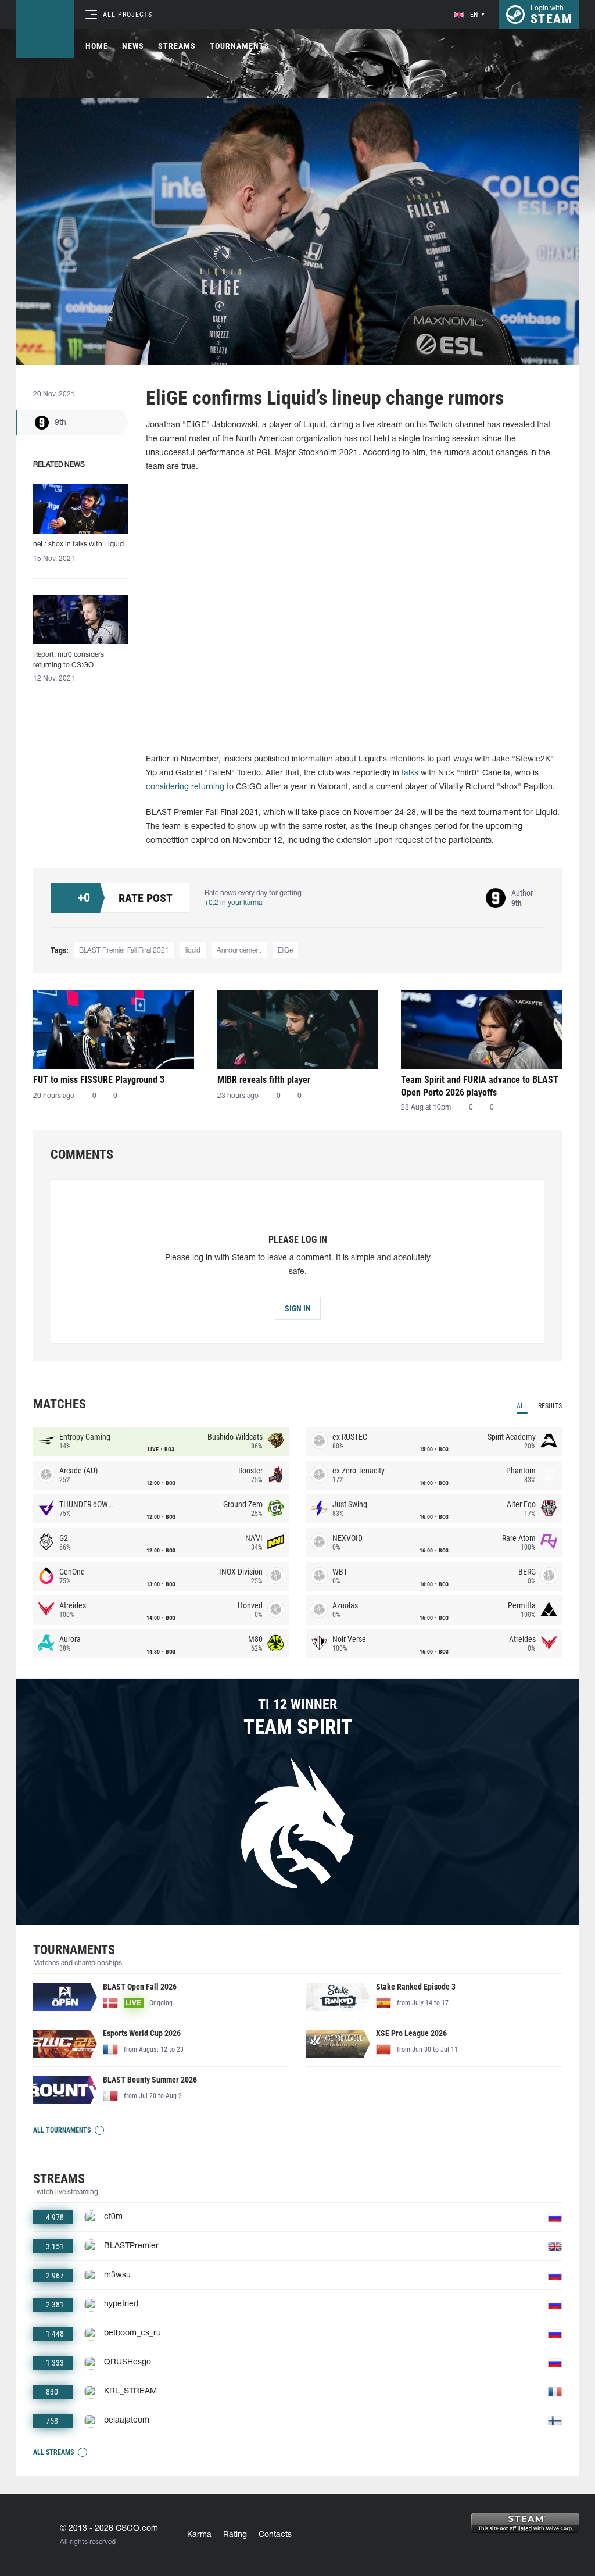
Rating (235, 2535)
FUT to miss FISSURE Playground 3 (99, 1080)
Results (550, 1406)
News (133, 46)
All (522, 1406)
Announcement (239, 951)
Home (97, 46)
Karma (199, 2535)
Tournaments (240, 46)
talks (410, 773)
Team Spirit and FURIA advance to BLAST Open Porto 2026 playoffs (480, 1086)
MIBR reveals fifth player (264, 1080)
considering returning (185, 787)
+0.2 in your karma (233, 903)
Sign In (298, 1308)
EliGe (285, 951)
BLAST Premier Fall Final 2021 (124, 951)
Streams (177, 46)
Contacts (275, 2535)
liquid (193, 951)
